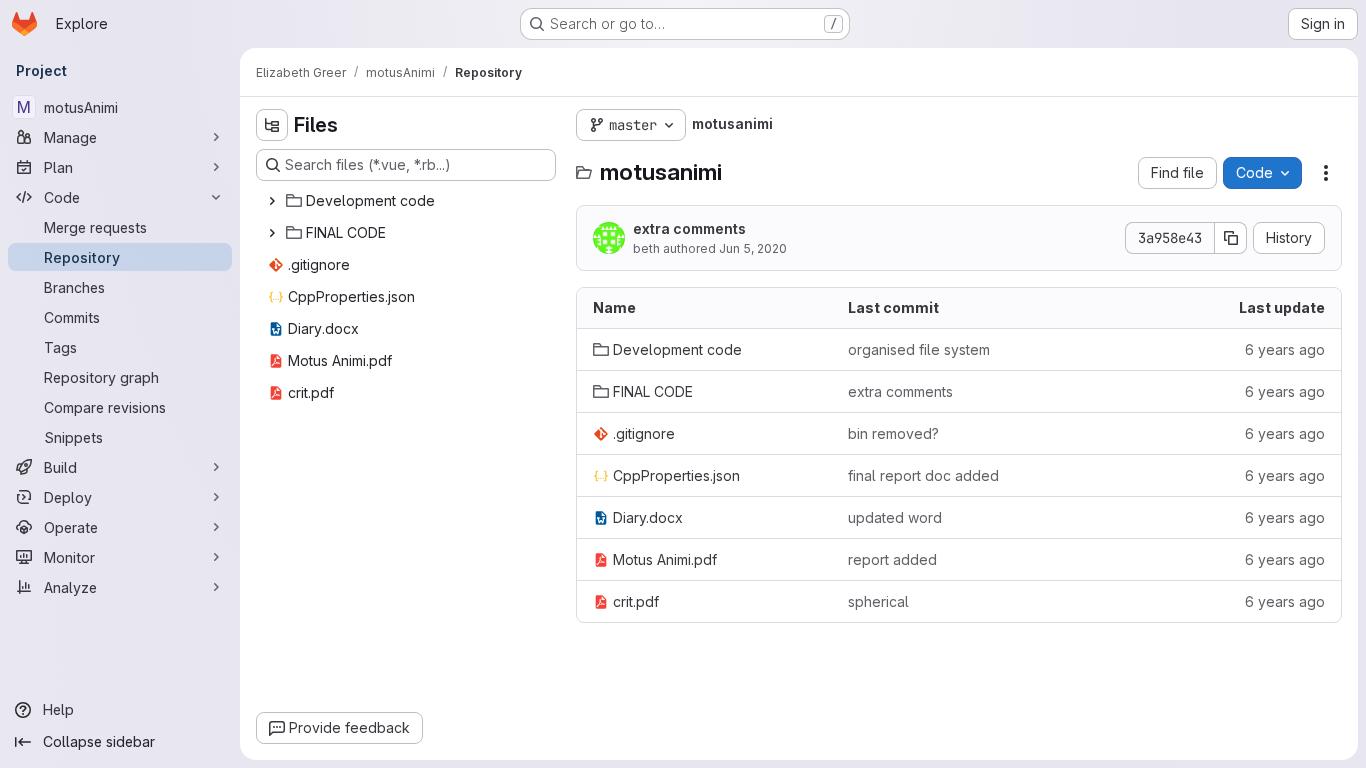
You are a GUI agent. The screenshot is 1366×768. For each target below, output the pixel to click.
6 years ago (1285, 349)
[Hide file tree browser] (272, 125)
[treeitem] (408, 201)
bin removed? (893, 433)
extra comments (689, 228)
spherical (878, 601)
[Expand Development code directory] (272, 201)
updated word (895, 517)
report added (892, 559)
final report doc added (923, 475)
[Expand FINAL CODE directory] (272, 233)
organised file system (919, 349)
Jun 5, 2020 (753, 248)
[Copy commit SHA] (1231, 238)
